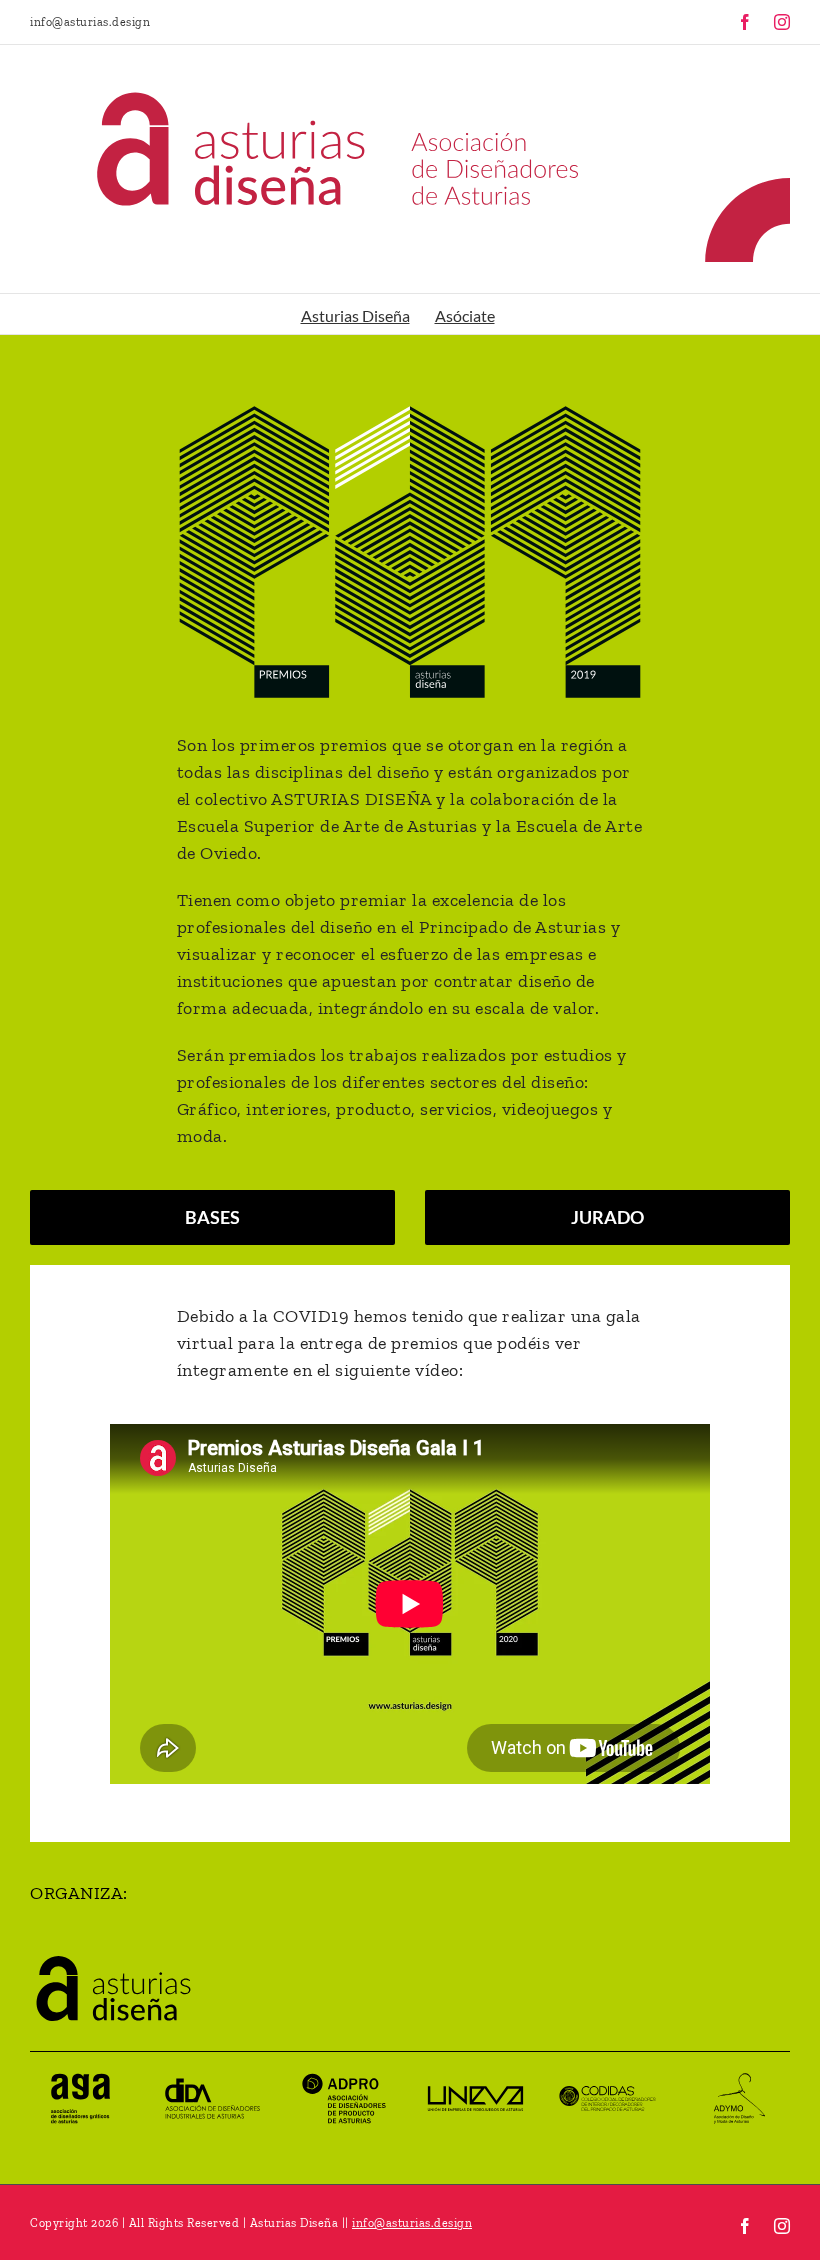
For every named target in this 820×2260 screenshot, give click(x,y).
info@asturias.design (90, 22)
